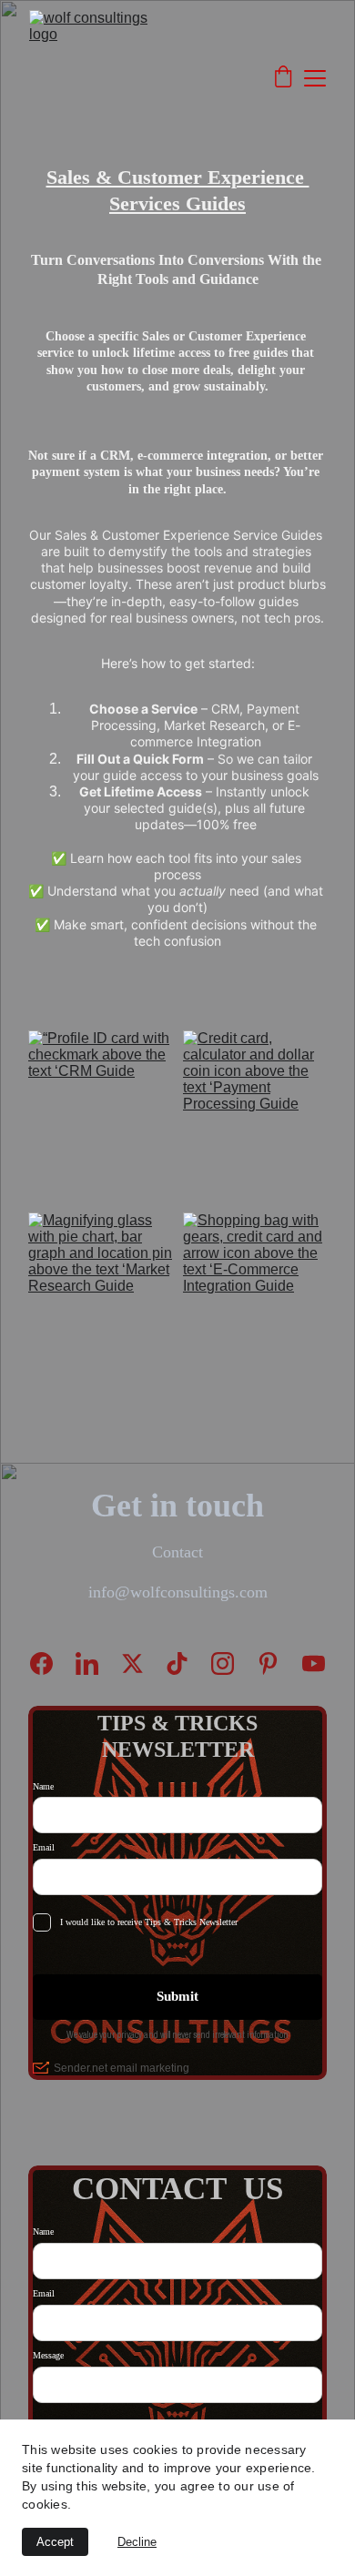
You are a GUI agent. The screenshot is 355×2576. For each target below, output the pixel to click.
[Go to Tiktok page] (186, 1663)
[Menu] (315, 78)
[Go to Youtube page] (314, 1663)
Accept (55, 2542)
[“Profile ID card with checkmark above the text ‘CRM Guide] (100, 1103)
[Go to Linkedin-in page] (96, 1663)
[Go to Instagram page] (232, 1663)
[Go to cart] (283, 78)
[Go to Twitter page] (142, 1663)
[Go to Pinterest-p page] (277, 1663)
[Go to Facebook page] (51, 1663)
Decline (137, 2542)
